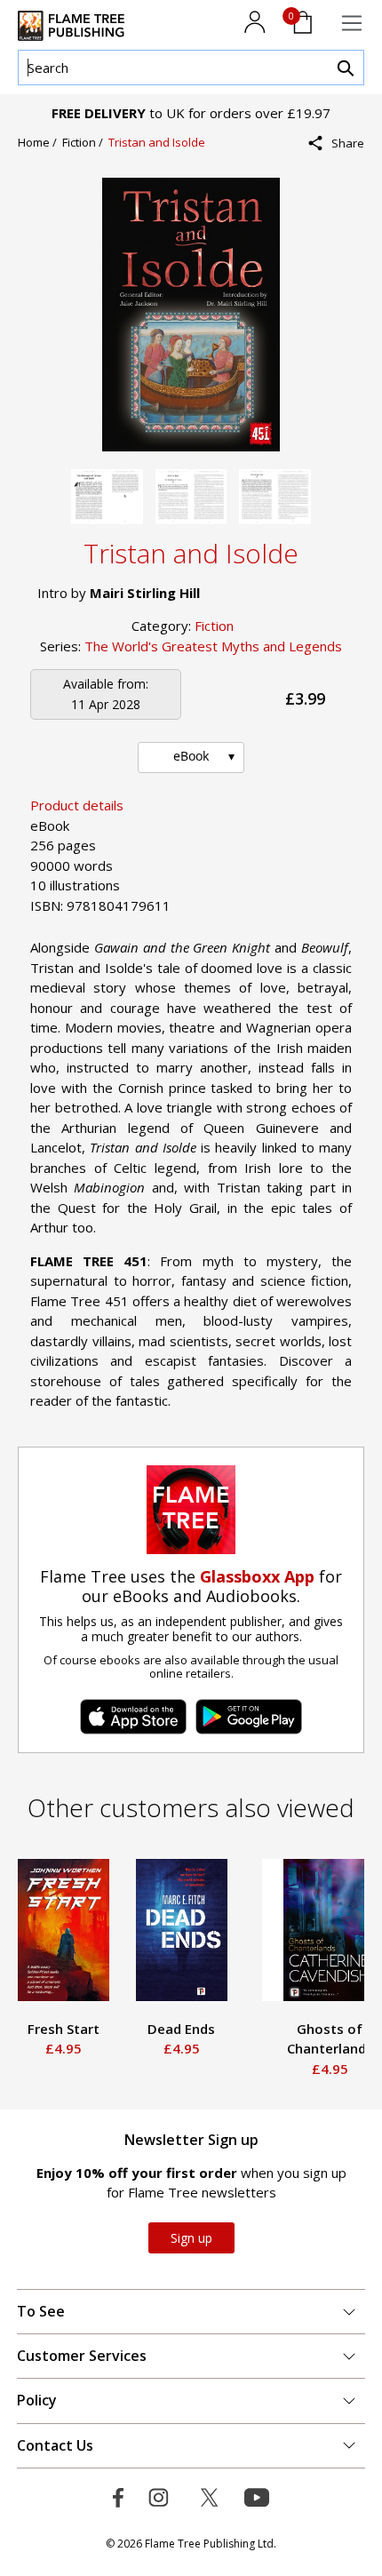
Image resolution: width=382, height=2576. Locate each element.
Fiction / (85, 142)
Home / (40, 142)
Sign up (191, 2238)
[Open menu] (352, 23)
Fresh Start (64, 2029)
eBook (191, 756)
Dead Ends (181, 2029)
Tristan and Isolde (157, 142)
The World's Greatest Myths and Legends (213, 646)
